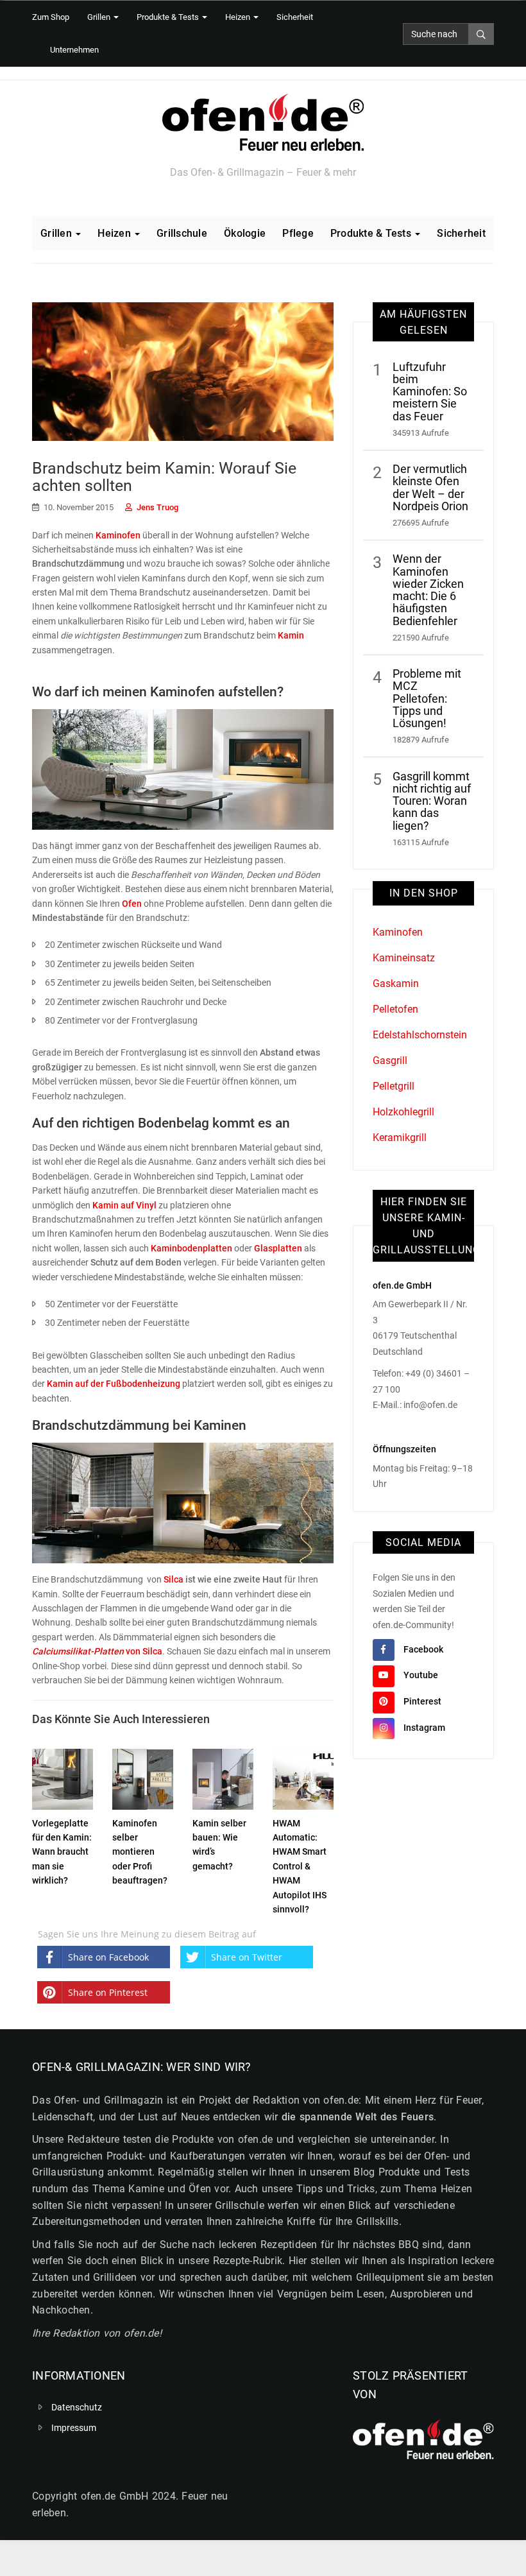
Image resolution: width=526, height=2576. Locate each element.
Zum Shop (51, 17)
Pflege (298, 233)
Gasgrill (390, 1060)
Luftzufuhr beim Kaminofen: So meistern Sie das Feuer (430, 392)
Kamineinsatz (404, 958)
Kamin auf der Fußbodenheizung (114, 1384)
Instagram (424, 1728)
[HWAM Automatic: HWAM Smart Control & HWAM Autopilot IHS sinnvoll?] (303, 1776)
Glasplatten (278, 1248)
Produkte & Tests (169, 17)
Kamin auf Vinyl (124, 1205)
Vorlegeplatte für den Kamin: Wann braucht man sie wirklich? (62, 1852)
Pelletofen (395, 1009)
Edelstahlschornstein (420, 1035)
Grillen (100, 17)
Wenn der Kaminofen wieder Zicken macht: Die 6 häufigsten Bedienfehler (428, 590)
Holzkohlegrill (403, 1112)
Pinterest (422, 1701)
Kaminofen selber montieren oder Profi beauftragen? (140, 1852)
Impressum (74, 2428)
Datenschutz (77, 2407)
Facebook (423, 1649)
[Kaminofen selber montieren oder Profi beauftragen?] (143, 1776)
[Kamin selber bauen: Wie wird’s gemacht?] (223, 1776)
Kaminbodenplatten (191, 1248)
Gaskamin (396, 983)
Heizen (239, 17)
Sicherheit (295, 17)
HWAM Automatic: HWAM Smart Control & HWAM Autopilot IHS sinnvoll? (300, 1866)
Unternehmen (74, 50)
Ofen (132, 904)
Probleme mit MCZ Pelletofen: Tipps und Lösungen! (427, 699)
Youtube (421, 1675)
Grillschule (182, 233)
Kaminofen (118, 535)
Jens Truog (157, 507)
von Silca (97, 1651)
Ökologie (245, 233)
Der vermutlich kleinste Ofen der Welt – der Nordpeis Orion (430, 488)
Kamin (291, 635)
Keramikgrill (400, 1138)
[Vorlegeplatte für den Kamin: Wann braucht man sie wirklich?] (63, 1776)
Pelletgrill (394, 1086)
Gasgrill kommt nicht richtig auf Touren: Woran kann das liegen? (432, 801)
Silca (174, 1579)
